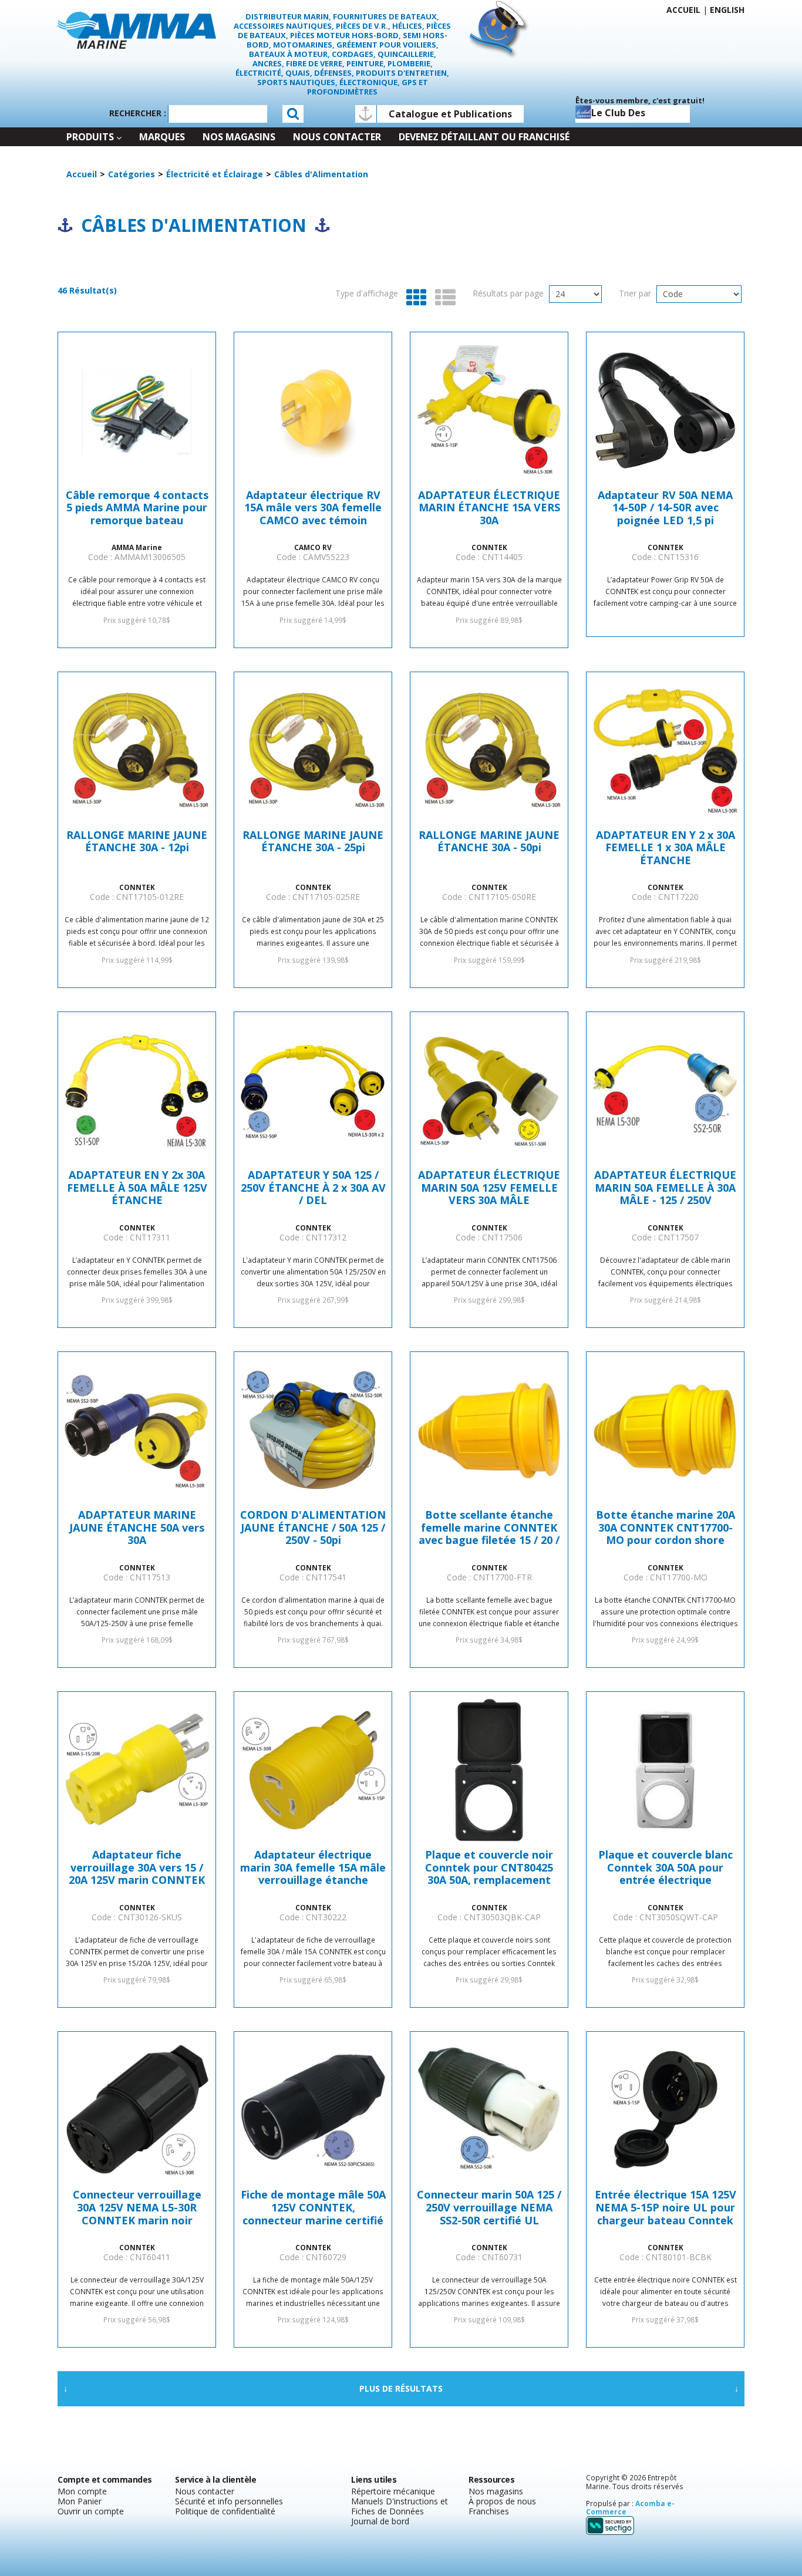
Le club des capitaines (618, 114)
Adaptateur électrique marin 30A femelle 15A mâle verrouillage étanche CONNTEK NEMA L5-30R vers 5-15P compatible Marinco (313, 1868)
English (727, 10)
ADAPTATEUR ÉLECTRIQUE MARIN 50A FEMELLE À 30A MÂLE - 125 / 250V (665, 1188)
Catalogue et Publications (450, 114)
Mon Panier (80, 2501)
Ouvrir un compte (91, 2511)
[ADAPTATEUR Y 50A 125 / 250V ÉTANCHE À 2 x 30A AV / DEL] (313, 1090)
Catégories (132, 174)
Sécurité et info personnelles (229, 2501)
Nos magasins (496, 2491)
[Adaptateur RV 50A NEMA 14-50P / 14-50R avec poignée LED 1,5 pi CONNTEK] (665, 410)
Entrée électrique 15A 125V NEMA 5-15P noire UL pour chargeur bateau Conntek (665, 2208)
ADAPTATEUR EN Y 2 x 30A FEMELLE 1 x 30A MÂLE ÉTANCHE (665, 848)
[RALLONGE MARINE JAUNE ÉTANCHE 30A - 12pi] (137, 750)
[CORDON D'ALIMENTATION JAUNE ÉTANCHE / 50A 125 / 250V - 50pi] (313, 1430)
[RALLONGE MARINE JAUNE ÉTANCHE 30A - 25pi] (313, 750)
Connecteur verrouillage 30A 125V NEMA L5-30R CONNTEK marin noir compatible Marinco (137, 2208)
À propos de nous (502, 2501)
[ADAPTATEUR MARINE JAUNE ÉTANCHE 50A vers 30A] (137, 1430)
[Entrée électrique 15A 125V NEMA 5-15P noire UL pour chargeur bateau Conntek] (665, 2110)
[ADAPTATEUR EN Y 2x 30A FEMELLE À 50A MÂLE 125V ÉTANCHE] (137, 1090)
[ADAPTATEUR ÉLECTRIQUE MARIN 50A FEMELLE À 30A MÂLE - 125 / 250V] (665, 1090)
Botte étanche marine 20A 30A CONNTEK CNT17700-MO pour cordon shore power (665, 1528)
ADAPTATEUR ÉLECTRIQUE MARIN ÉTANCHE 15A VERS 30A (489, 508)
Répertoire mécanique (393, 2491)
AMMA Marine (137, 547)
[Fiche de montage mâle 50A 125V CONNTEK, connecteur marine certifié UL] (313, 2110)
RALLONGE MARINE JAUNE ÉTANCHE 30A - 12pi (137, 842)
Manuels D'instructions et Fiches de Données (400, 2506)
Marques (162, 137)
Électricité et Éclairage (215, 174)
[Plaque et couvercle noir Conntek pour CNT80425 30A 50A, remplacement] (489, 1770)
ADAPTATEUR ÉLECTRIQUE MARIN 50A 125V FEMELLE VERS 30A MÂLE (489, 1188)
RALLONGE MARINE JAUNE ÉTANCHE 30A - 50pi (489, 842)
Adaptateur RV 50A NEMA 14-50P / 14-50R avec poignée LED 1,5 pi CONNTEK (665, 508)
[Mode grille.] (414, 298)
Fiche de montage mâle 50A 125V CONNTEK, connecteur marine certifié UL (313, 2208)
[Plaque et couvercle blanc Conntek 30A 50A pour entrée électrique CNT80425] (665, 1770)
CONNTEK (489, 547)
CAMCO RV (313, 547)
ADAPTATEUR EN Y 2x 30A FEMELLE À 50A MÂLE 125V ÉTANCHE (137, 1188)
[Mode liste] (442, 298)
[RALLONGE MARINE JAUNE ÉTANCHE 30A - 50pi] (489, 750)
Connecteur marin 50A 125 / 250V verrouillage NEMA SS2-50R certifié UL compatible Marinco (489, 2208)
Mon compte (82, 2491)
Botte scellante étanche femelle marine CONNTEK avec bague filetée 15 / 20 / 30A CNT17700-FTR (489, 1528)
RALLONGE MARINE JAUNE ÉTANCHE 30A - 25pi (313, 842)
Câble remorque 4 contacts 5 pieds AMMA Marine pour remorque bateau (137, 508)
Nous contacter (337, 137)
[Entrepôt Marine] (137, 29)
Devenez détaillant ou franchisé (484, 137)
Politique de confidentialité (225, 2511)
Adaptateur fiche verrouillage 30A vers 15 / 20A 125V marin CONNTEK (137, 1868)
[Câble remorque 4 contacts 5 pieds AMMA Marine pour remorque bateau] (137, 410)
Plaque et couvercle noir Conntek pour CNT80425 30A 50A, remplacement (489, 1868)
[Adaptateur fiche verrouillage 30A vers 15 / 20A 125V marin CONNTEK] (137, 1770)
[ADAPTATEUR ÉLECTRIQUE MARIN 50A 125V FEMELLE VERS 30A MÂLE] (489, 1090)
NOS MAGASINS (239, 137)
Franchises (489, 2511)
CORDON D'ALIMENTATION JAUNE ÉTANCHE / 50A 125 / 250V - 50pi (313, 1528)
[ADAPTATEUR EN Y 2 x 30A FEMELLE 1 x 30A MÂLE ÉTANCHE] (665, 750)
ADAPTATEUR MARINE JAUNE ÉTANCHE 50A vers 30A (137, 1528)
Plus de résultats (401, 2388)
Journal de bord (380, 2521)
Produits (90, 137)
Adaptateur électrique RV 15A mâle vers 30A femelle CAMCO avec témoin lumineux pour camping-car (313, 508)
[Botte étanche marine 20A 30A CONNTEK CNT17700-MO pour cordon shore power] (665, 1430)
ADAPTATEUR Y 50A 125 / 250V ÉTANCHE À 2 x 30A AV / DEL (313, 1188)
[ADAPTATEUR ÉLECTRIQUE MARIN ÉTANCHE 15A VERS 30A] (489, 410)
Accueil (683, 10)
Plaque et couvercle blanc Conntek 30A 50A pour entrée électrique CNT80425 (665, 1868)
